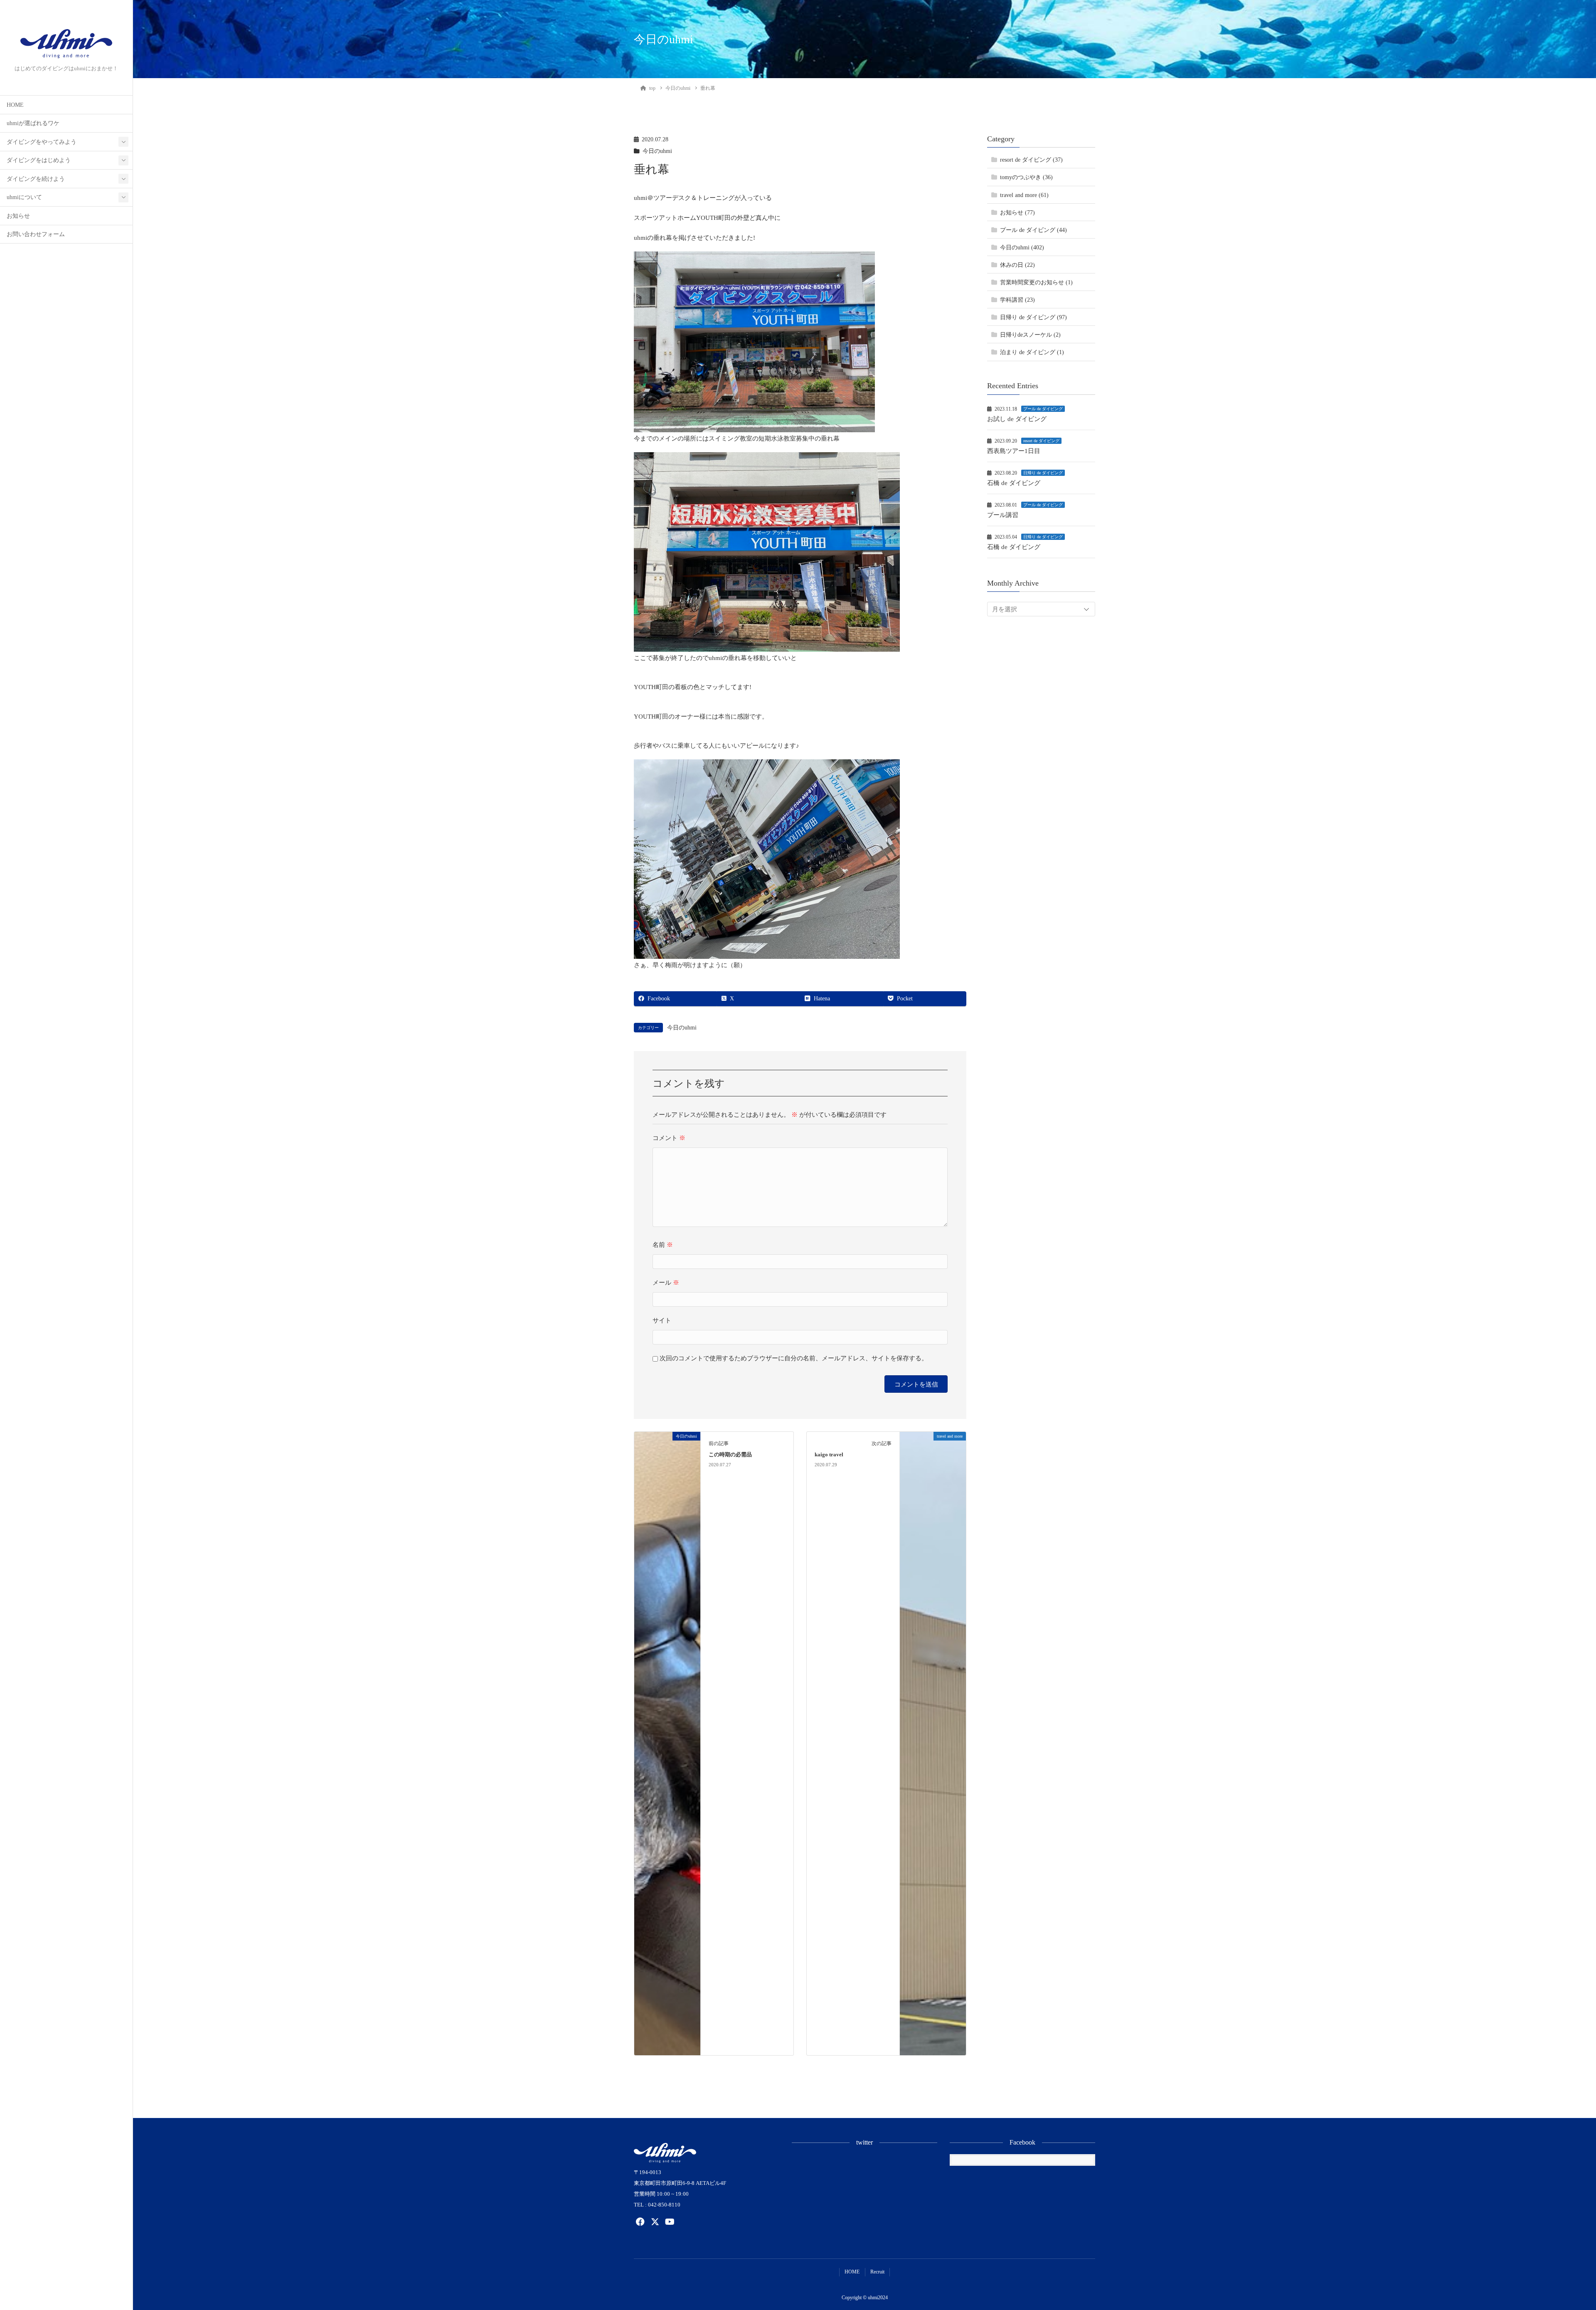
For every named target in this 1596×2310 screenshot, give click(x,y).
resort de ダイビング (1041, 441)
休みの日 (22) (1017, 265)
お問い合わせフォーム (36, 234)
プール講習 (1003, 515)
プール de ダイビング (1043, 409)
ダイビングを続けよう (36, 179)
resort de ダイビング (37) (1031, 160)
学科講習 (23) (1017, 300)
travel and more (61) (1024, 195)
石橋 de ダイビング (1014, 483)
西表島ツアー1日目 (1014, 451)
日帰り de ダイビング (1043, 473)
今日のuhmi (657, 151)
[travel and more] (933, 1743)
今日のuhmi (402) (1022, 247)
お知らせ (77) (1017, 213)
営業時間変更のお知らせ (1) (1036, 282)
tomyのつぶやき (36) (1026, 178)
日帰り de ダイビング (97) (1033, 317)
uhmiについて (24, 197)
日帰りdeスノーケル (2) (1030, 335)
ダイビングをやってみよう (42, 142)
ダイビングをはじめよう (39, 160)
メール (666, 1283)
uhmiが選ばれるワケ (33, 123)
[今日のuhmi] (667, 1743)
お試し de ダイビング (1017, 419)
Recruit (877, 2272)
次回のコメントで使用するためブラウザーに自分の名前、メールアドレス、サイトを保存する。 (794, 1358)
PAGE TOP (1555, 2233)
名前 (663, 1245)
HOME (15, 105)
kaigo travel (829, 1455)
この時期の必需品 (730, 1455)
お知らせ (18, 216)
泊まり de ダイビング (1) (1032, 352)
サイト (662, 1320)
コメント (669, 1138)
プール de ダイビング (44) (1033, 230)
